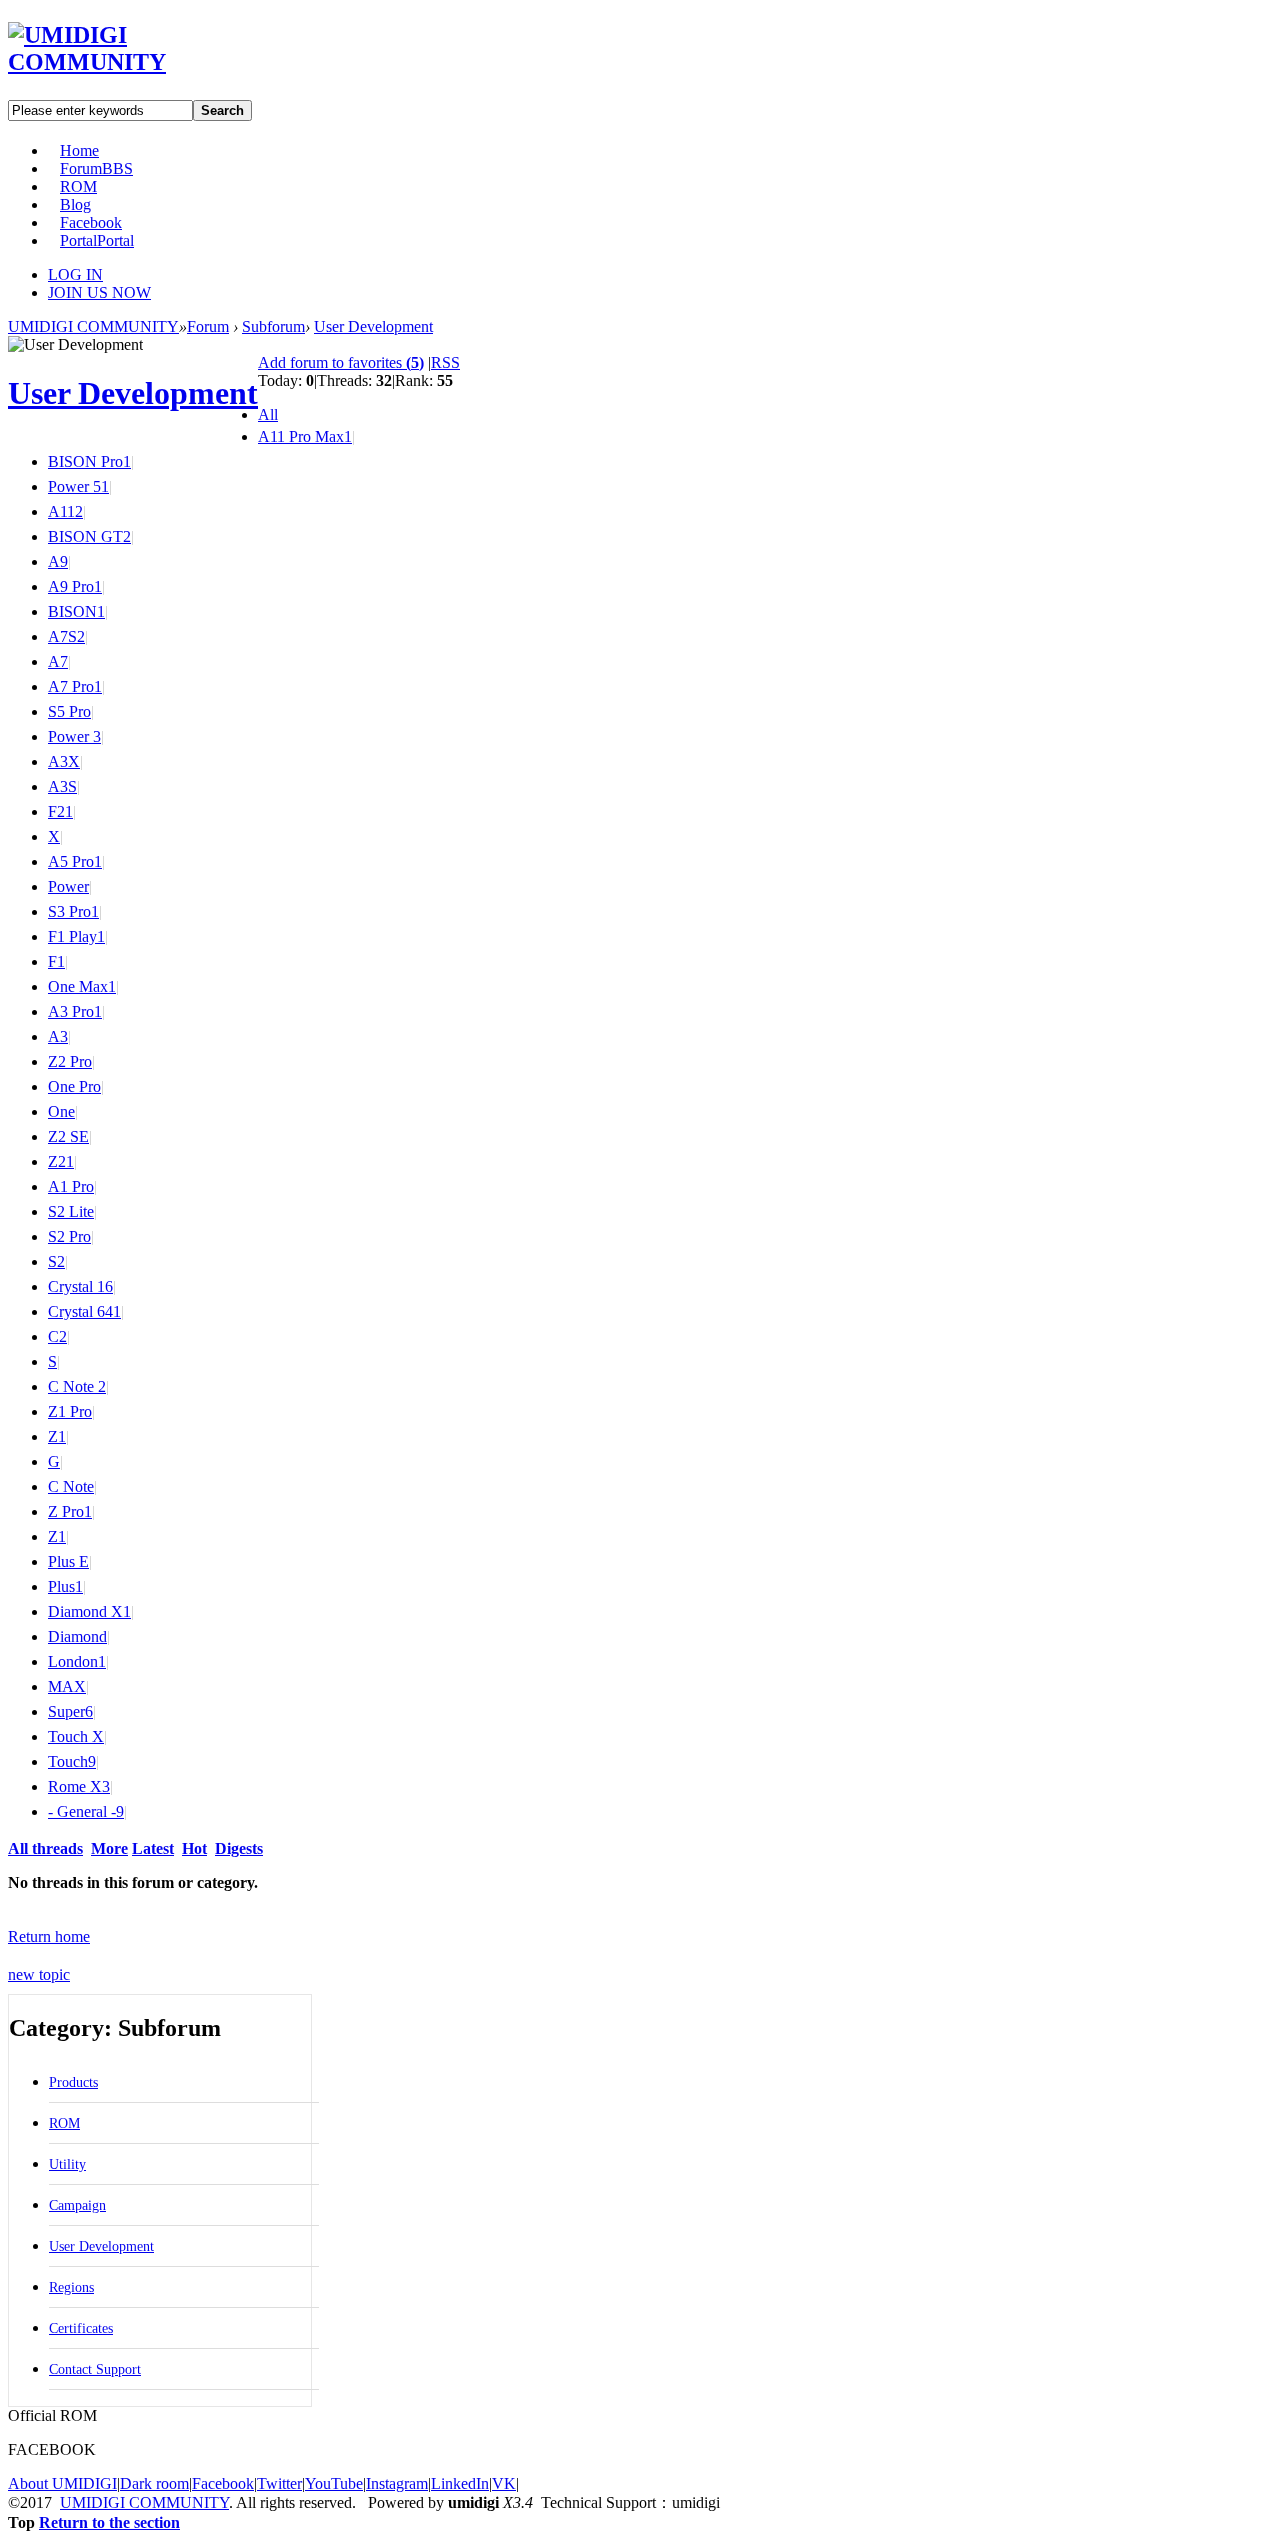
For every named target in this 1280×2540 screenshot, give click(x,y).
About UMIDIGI (62, 2483)
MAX (67, 1686)
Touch (72, 1761)
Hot (194, 1848)
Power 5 (78, 486)
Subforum (273, 326)
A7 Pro (75, 686)
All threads (45, 1848)
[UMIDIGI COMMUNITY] (115, 62)
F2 (60, 811)
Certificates (81, 2328)
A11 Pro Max (305, 436)
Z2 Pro (70, 1061)
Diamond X (89, 1611)
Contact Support (95, 2369)
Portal (97, 240)
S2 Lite (71, 1211)
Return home (49, 1936)
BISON (76, 611)
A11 (65, 511)
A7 (58, 661)
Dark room (154, 2483)
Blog (75, 204)
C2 (57, 1336)
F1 (56, 961)
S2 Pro (69, 1236)
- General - (86, 1811)
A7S (66, 636)
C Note (71, 1486)
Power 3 (74, 736)
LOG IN (75, 274)
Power (68, 886)
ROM (78, 186)
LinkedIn (460, 2483)
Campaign (77, 2205)
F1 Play (76, 936)
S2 (56, 1261)
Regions (71, 2287)
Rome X (79, 1786)
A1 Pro (71, 1186)
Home (79, 150)
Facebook (91, 222)
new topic (39, 1974)
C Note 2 (77, 1386)
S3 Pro (73, 911)
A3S (62, 786)
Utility (67, 2164)
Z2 (61, 1161)
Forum (96, 168)
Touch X (76, 1736)
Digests (239, 1848)
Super (70, 1711)
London (77, 1661)
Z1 (57, 1436)
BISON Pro (89, 461)
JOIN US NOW (99, 292)
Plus (65, 1586)
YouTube (334, 2483)
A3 (58, 1036)
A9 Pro (75, 586)
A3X (64, 761)
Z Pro (70, 1511)
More (109, 1848)
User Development (373, 326)
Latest (153, 1848)
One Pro (74, 1086)
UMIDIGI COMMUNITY (93, 326)
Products (73, 2082)
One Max (82, 986)
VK (504, 2483)
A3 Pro (75, 1011)
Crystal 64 (84, 1311)
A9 (58, 561)
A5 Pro (75, 861)
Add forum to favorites (341, 362)
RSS (445, 362)
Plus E (68, 1561)
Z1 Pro (70, 1411)
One (61, 1111)
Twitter (279, 2483)
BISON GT (89, 536)
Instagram (397, 2483)
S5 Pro (69, 711)
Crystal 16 (80, 1286)
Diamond (77, 1636)
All (268, 414)
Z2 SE (68, 1136)
